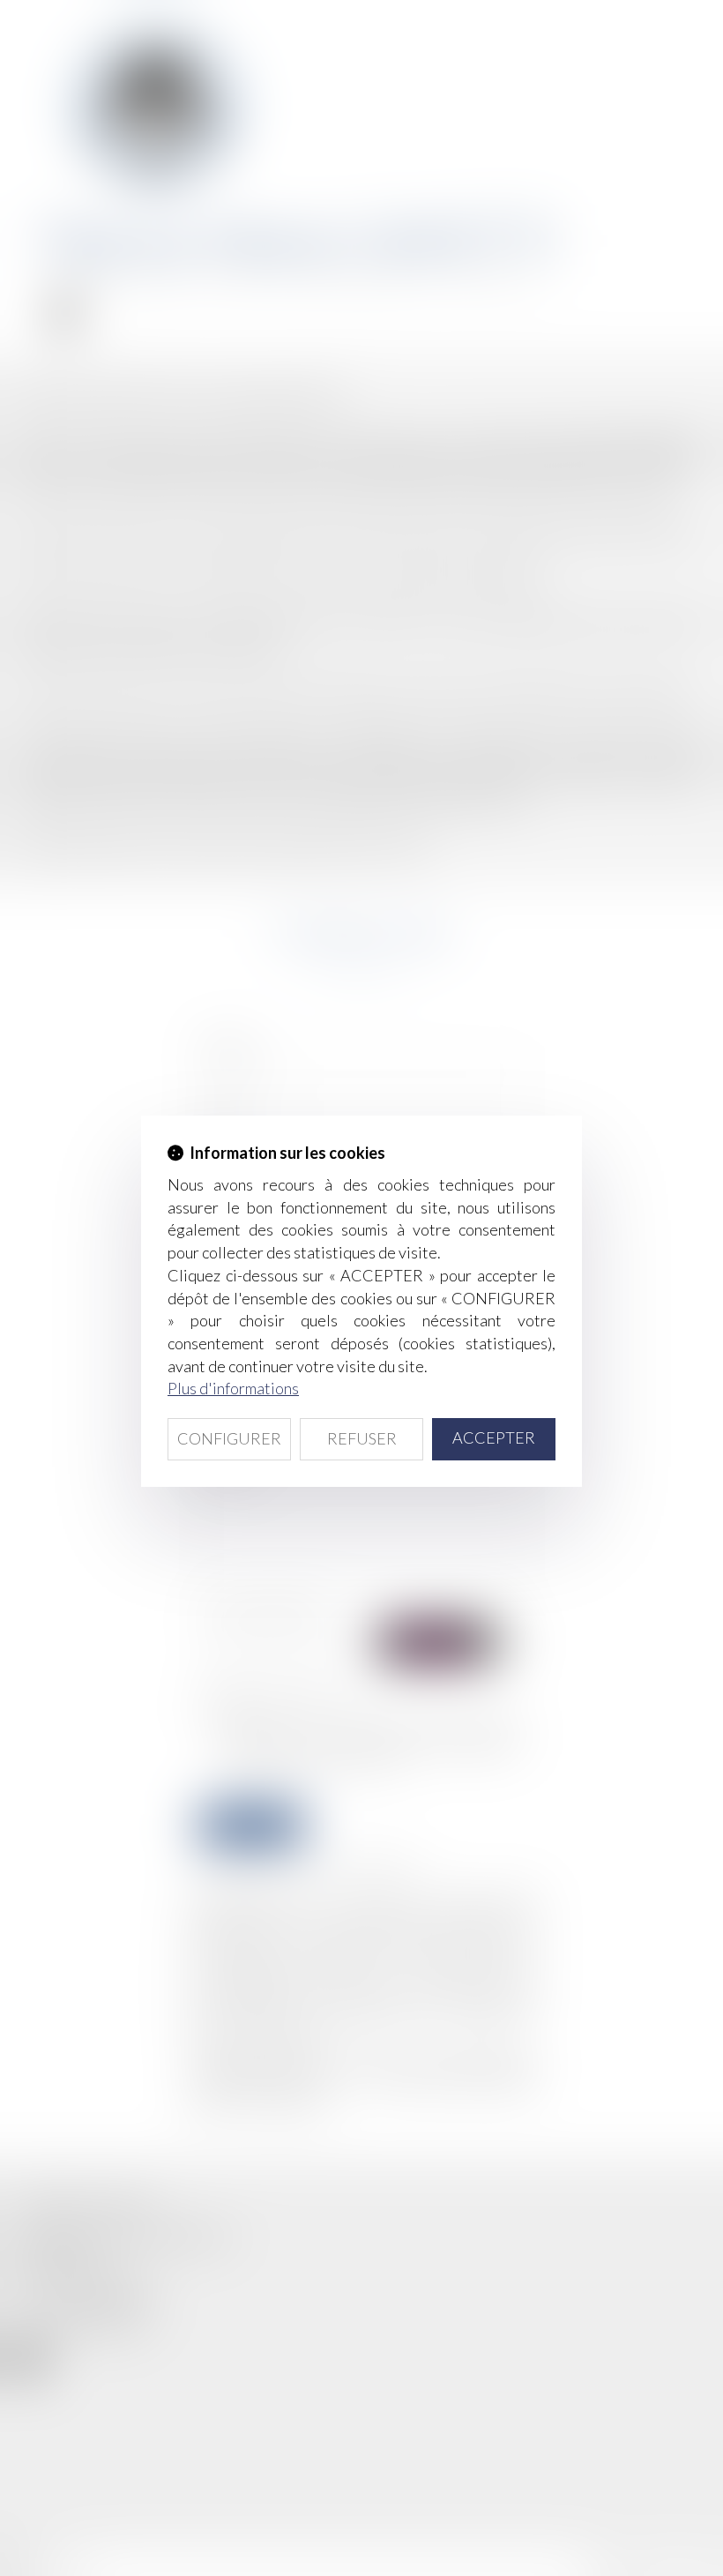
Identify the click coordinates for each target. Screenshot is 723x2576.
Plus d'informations (233, 1388)
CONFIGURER (229, 1438)
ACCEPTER (494, 1437)
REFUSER (362, 1438)
